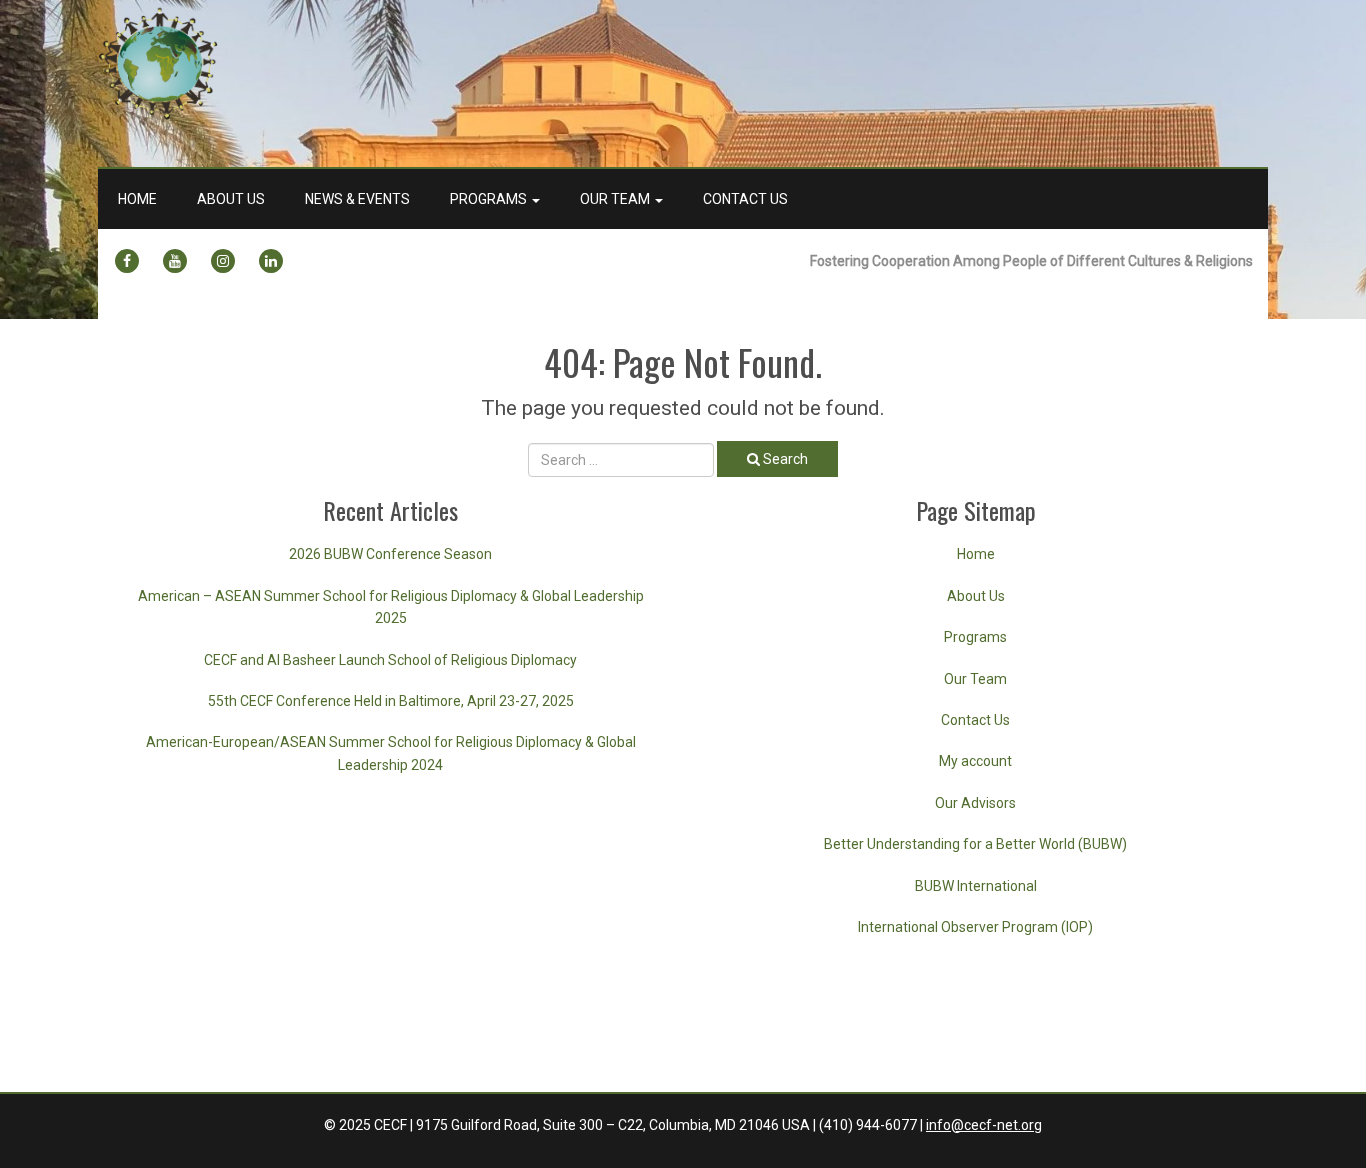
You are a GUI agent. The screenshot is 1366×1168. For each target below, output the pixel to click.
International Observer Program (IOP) (975, 927)
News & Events (357, 199)
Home (137, 199)
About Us (231, 199)
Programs (490, 199)
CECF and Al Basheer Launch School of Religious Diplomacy (390, 660)
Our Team (616, 199)
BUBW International (976, 886)
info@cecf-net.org (984, 1125)
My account (975, 761)
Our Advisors (975, 803)
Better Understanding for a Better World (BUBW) (975, 844)
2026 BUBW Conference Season (390, 554)
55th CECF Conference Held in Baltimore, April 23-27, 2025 (391, 701)
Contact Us (745, 199)
